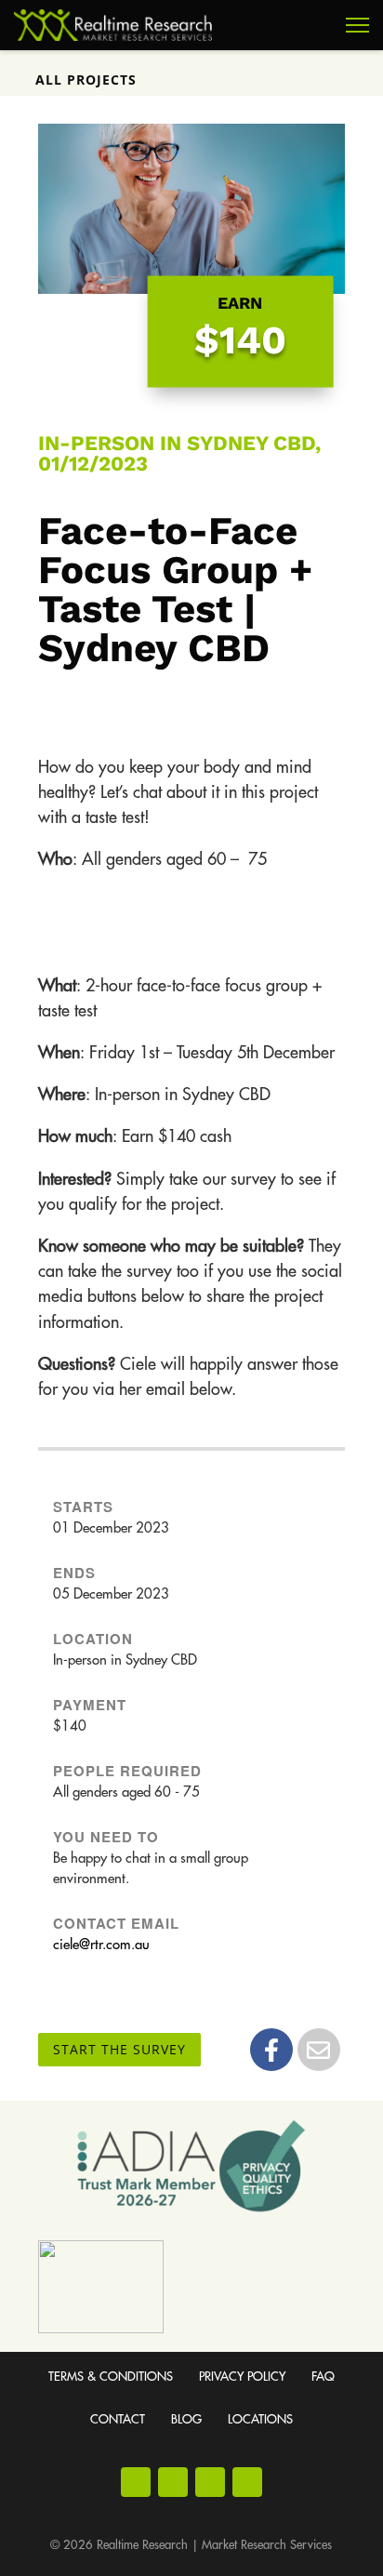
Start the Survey (119, 2049)
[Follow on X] (247, 2482)
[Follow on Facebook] (136, 2482)
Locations (260, 2419)
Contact (118, 2419)
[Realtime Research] (113, 25)
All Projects (86, 80)
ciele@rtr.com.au (101, 1945)
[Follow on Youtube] (210, 2482)
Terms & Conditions (111, 2377)
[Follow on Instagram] (173, 2482)
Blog (186, 2419)
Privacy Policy (242, 2377)
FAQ (323, 2377)
